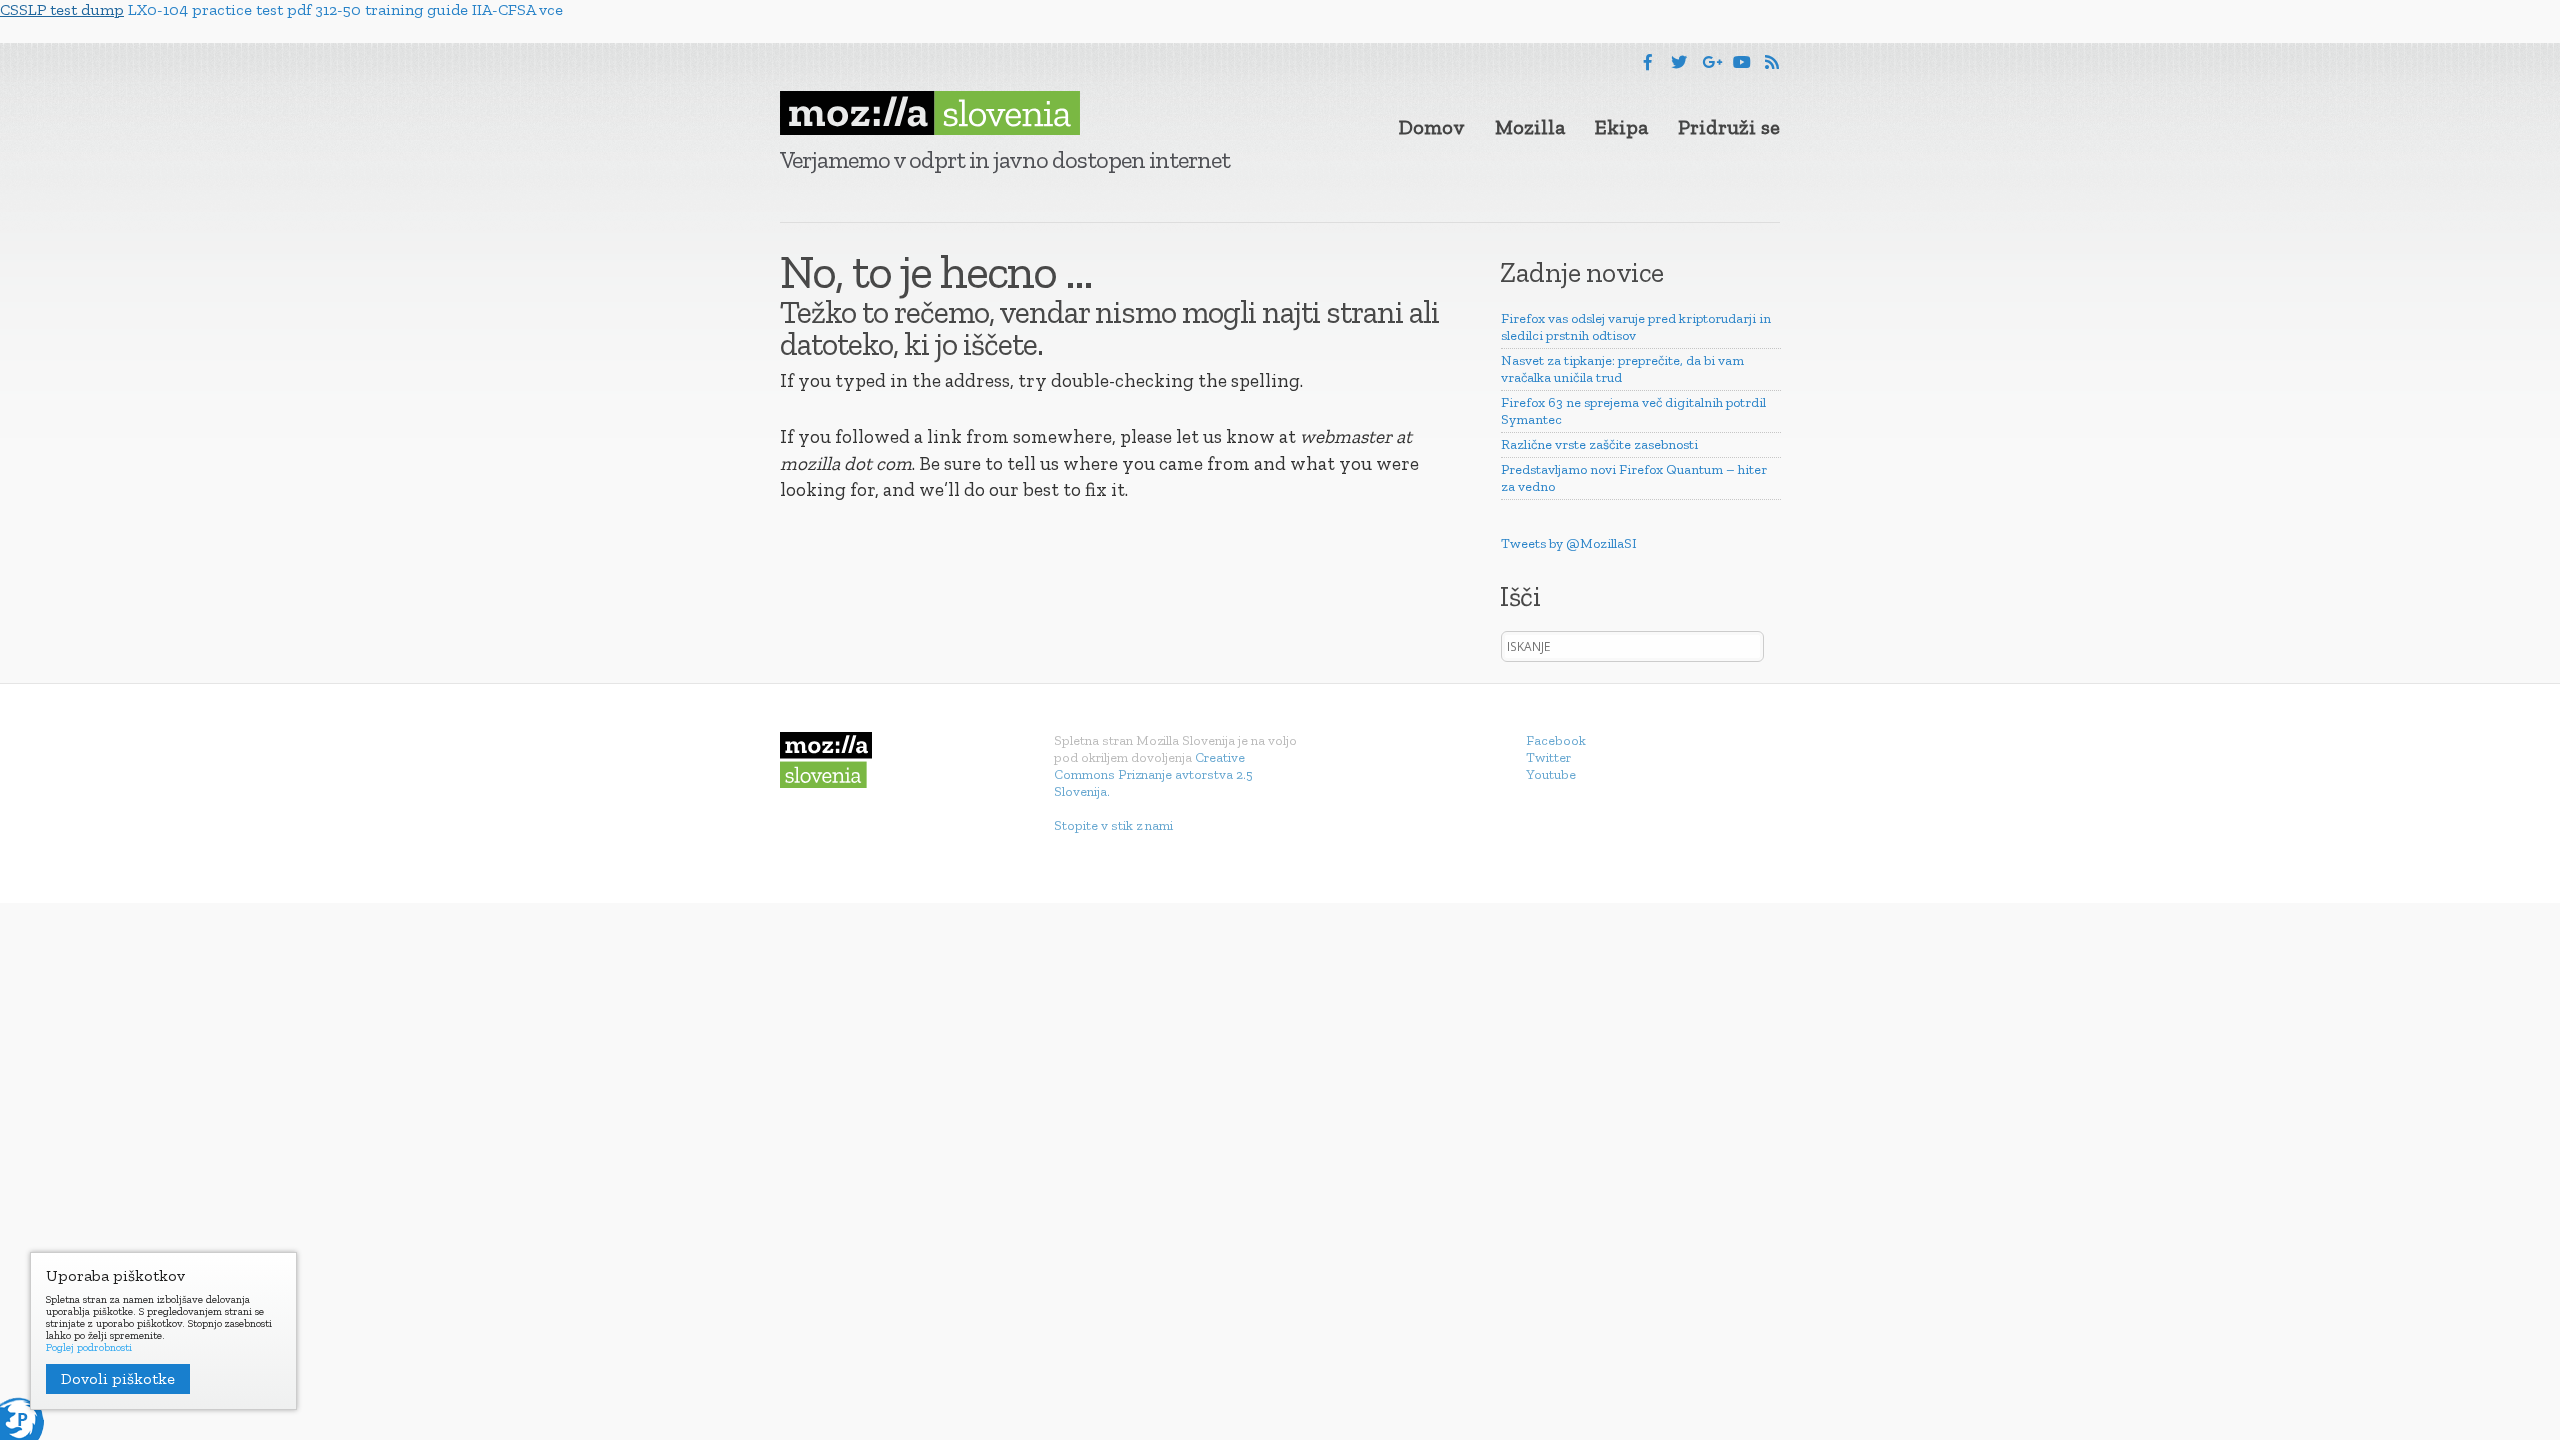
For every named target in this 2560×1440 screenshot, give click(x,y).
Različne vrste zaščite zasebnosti (1599, 444)
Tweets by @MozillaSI (1569, 543)
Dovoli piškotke (118, 1378)
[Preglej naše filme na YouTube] (1742, 62)
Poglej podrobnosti (89, 1348)
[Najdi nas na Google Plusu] (1712, 62)
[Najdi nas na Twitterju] (1679, 62)
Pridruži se (1729, 127)
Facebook (1556, 740)
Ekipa (1621, 127)
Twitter (1548, 757)
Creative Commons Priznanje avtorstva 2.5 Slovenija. (1153, 774)
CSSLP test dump (62, 9)
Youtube (1551, 774)
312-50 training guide (391, 9)
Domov (1432, 127)
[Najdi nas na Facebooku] (1648, 62)
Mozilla (1530, 127)
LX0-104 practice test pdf (219, 9)
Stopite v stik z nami (1113, 825)
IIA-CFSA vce (517, 9)
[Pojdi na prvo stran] (930, 113)
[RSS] (1772, 62)
